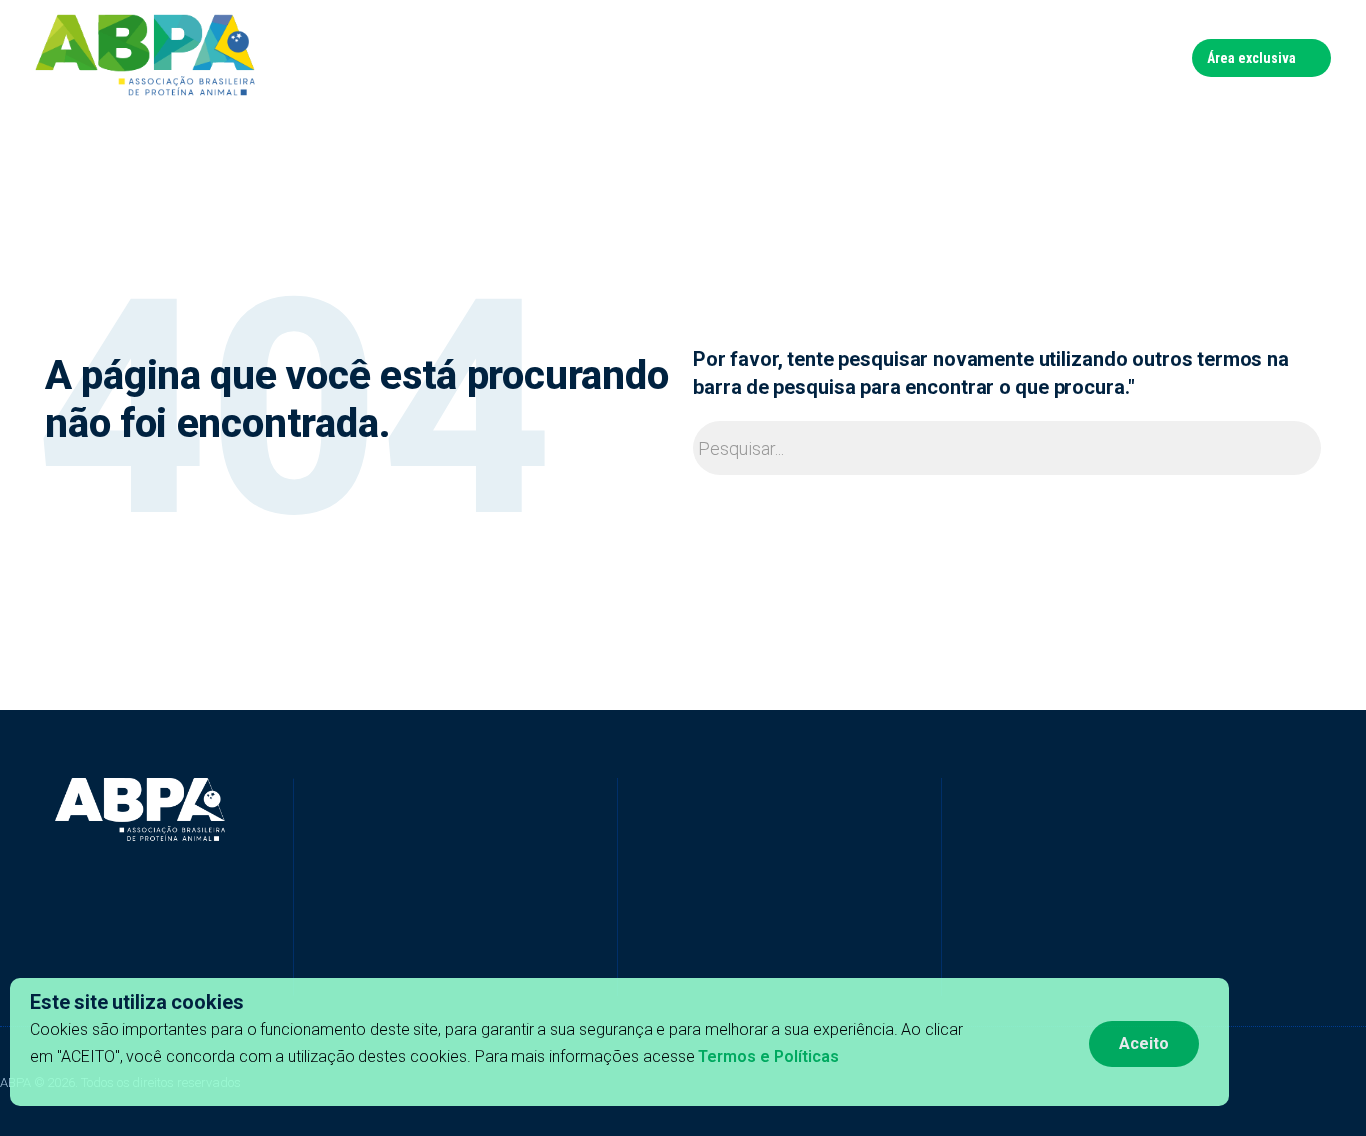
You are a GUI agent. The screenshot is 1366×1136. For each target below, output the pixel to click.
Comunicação (949, 57)
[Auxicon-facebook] (304, 966)
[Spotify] (479, 966)
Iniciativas (605, 57)
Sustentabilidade (819, 57)
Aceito (1144, 1043)
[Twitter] (374, 966)
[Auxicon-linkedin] (339, 966)
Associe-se (1058, 57)
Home (459, 57)
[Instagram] (444, 966)
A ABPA (525, 57)
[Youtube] (409, 966)
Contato (1146, 57)
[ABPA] (140, 810)
